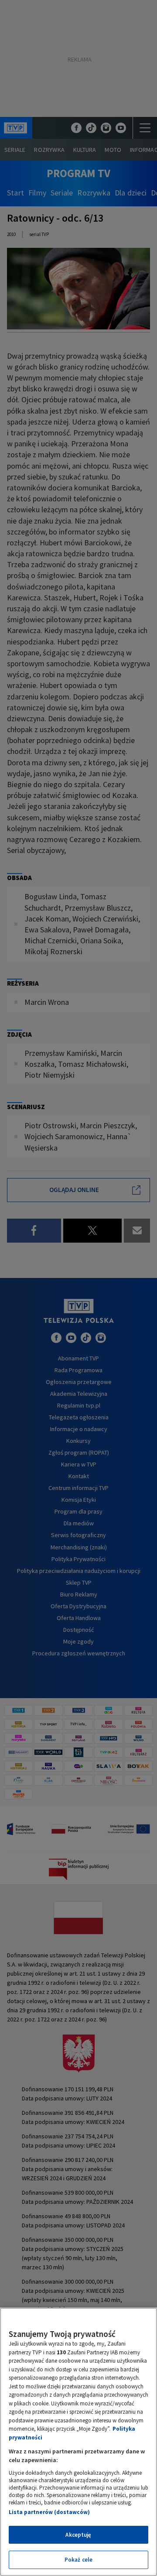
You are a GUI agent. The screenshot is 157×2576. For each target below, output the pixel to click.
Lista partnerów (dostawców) (49, 2512)
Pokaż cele (78, 2560)
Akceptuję (78, 2535)
